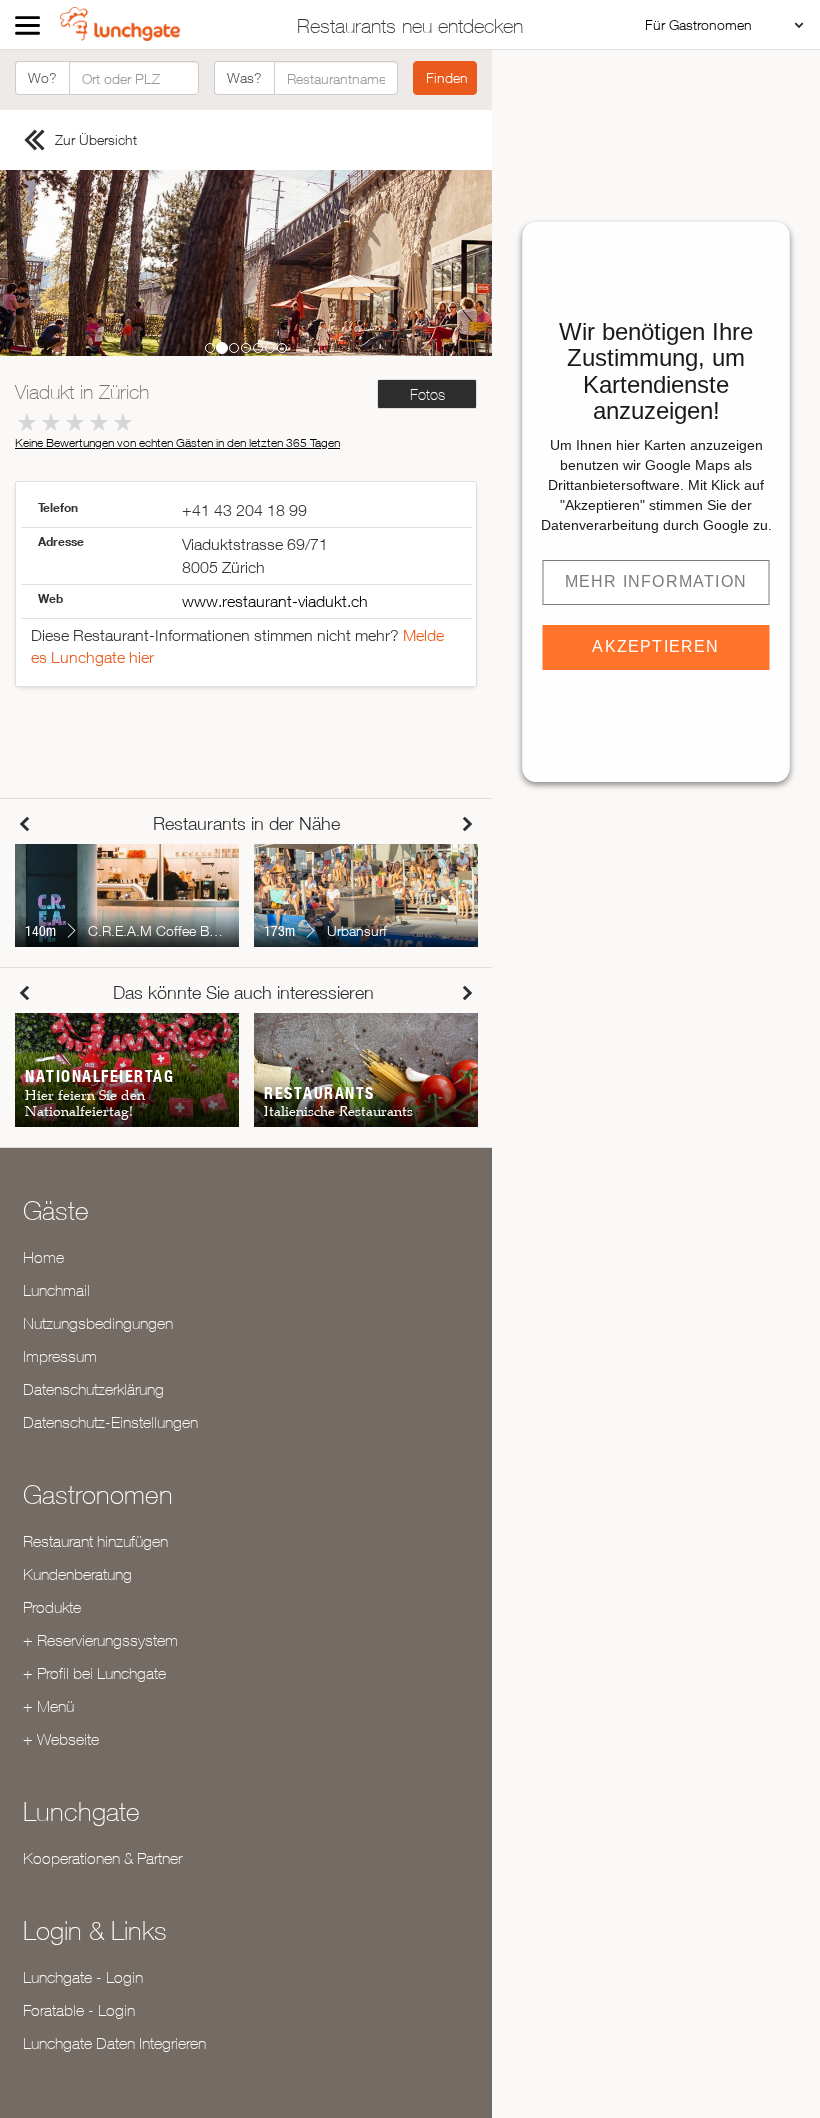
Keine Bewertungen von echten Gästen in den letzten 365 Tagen (177, 442)
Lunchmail (56, 1290)
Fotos (427, 394)
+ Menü (48, 1706)
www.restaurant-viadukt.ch (275, 601)
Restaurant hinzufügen (95, 1541)
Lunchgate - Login (83, 1977)
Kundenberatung (77, 1574)
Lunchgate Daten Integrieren (114, 2043)
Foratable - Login (79, 2010)
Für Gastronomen (698, 24)
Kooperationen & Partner (102, 1858)
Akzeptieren (655, 646)
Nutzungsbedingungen (98, 1323)
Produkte (52, 1607)
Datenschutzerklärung (93, 1389)
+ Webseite (61, 1739)
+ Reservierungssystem (100, 1640)
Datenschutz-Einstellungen (110, 1422)
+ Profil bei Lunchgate (94, 1673)
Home (43, 1257)
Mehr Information (656, 581)
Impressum (60, 1356)
